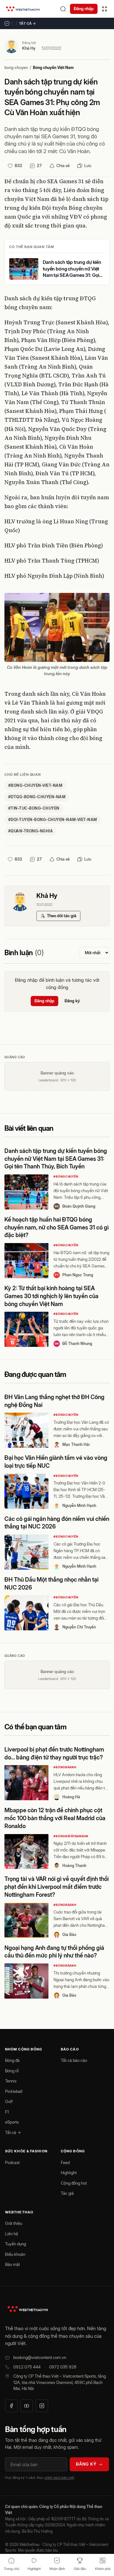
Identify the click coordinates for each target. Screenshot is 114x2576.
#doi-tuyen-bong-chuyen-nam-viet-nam (53, 820)
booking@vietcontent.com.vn (40, 2357)
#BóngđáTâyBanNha (71, 1836)
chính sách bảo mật (59, 2478)
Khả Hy (29, 48)
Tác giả (67, 2193)
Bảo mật (13, 2264)
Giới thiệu (14, 2223)
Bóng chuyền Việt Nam (53, 68)
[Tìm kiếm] (63, 9)
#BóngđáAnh (65, 1767)
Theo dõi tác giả (62, 916)
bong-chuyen (16, 68)
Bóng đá (12, 2060)
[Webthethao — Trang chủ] (23, 9)
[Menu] (104, 9)
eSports (12, 2122)
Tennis (11, 2081)
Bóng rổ (12, 2071)
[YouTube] (27, 2406)
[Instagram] (42, 2406)
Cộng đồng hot (74, 2183)
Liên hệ (12, 2234)
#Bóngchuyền (66, 1176)
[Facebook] (11, 2406)
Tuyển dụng (16, 2244)
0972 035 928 (63, 2367)
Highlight (69, 2173)
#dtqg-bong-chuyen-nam (37, 797)
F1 (7, 2112)
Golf (9, 2101)
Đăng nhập (84, 9)
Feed (65, 2162)
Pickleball (14, 2091)
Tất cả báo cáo (74, 2060)
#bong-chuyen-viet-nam (35, 785)
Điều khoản (15, 2254)
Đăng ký (72, 1001)
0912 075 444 (27, 2367)
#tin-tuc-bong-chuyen (34, 808)
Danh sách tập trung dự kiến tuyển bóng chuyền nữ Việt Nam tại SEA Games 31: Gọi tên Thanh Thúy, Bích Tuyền (72, 269)
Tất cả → (28, 23)
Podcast (12, 2162)
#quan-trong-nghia (31, 831)
